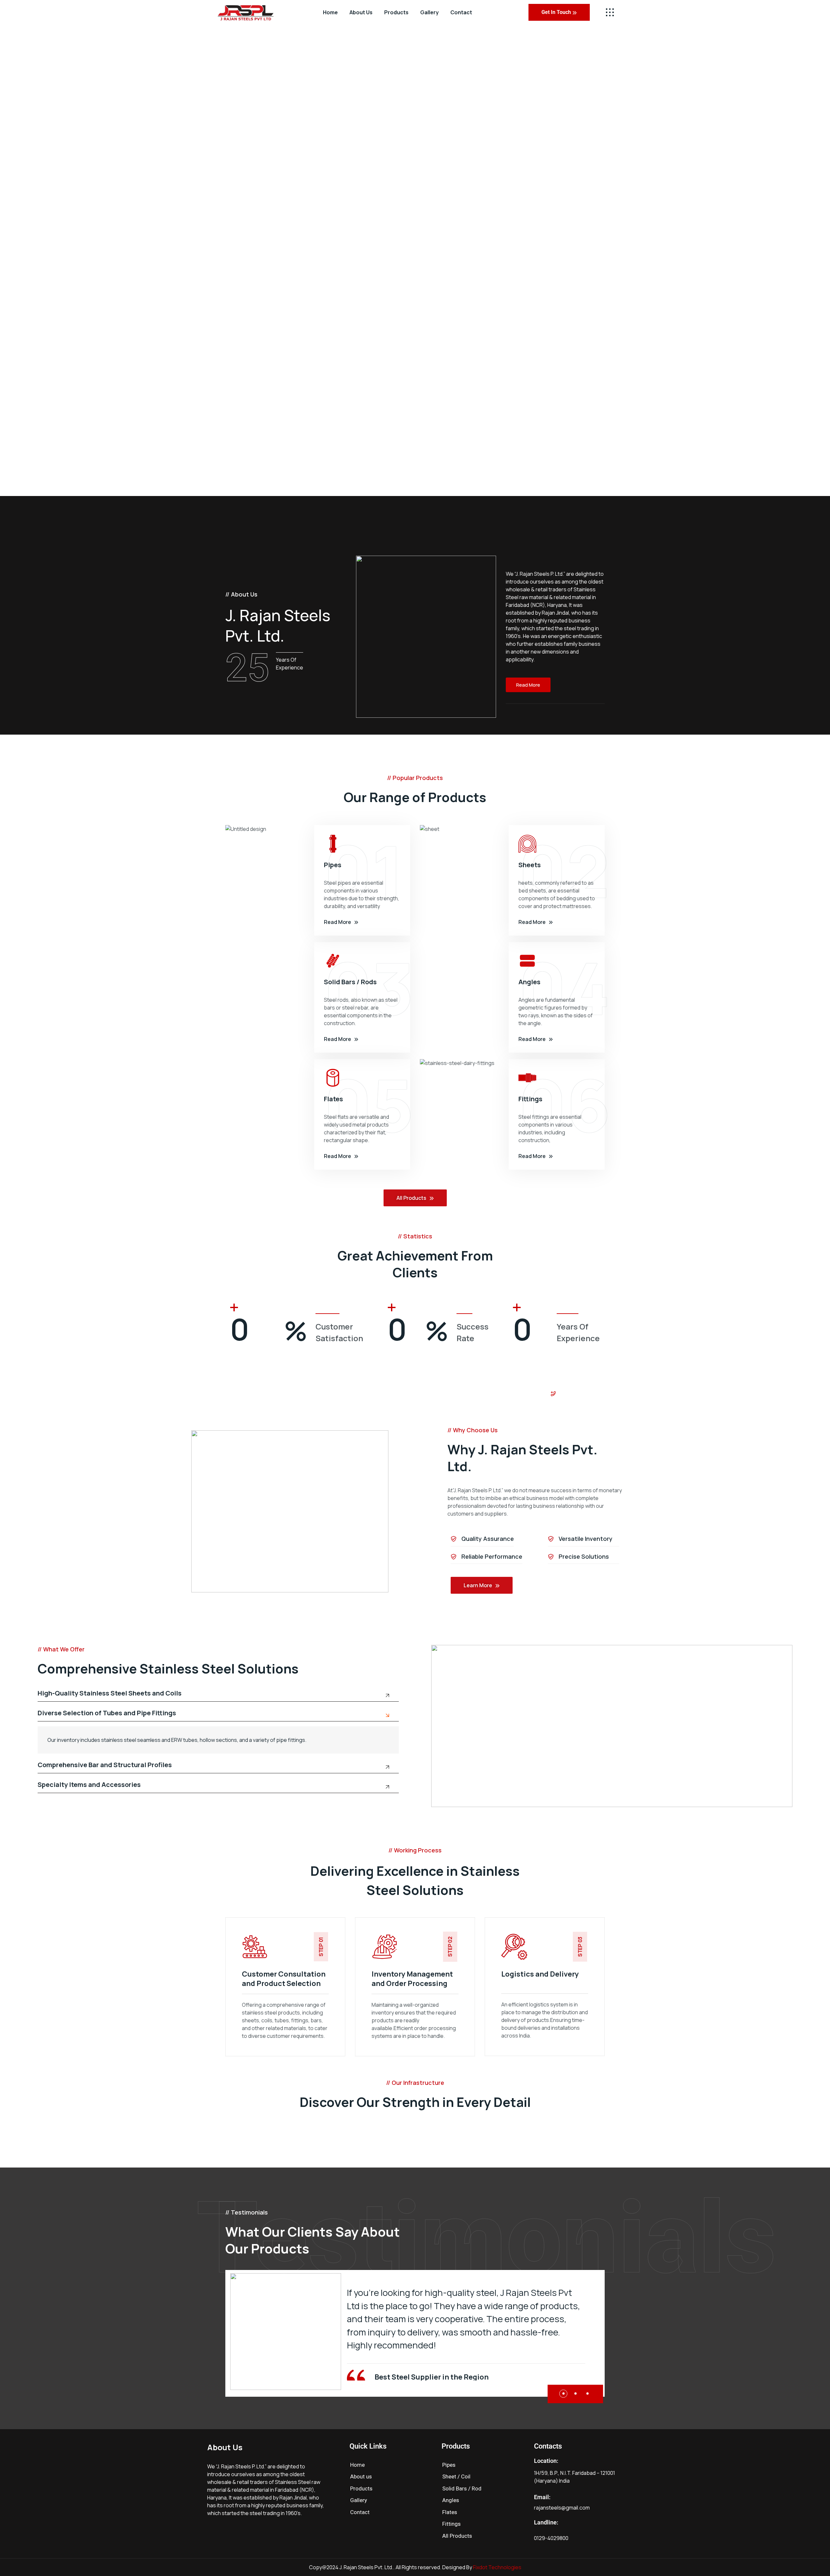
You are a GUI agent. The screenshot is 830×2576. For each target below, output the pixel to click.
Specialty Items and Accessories (89, 1785)
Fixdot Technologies (497, 2567)
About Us (361, 12)
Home (330, 12)
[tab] (218, 1696)
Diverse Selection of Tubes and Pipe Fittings (107, 1713)
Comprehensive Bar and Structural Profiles (105, 1765)
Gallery (429, 12)
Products (396, 12)
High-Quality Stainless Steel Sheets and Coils (110, 1694)
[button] (563, 2394)
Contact (461, 12)
